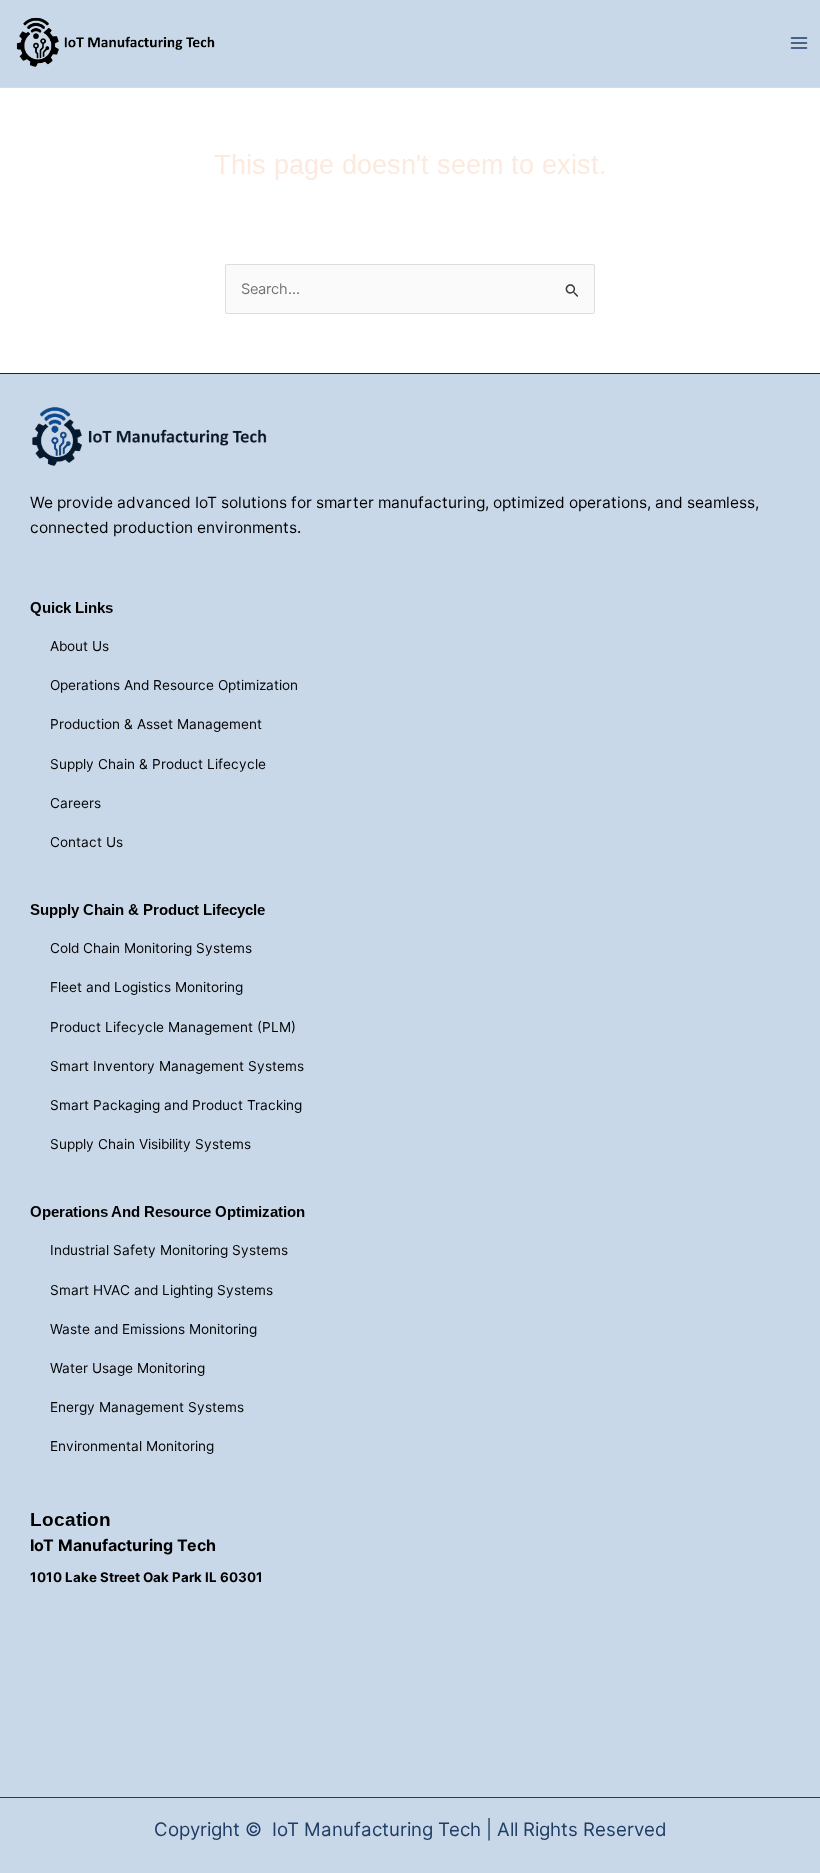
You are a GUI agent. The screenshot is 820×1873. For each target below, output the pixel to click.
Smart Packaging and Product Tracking (176, 1105)
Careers (75, 803)
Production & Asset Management (156, 724)
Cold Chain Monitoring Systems (151, 948)
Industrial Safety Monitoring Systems (169, 1250)
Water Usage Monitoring (127, 1368)
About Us (79, 646)
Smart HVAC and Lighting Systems (161, 1290)
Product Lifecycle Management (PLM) (173, 1027)
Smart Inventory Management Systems (177, 1066)
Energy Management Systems (147, 1407)
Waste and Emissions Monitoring (153, 1329)
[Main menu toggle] (799, 44)
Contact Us (86, 842)
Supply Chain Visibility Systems (150, 1144)
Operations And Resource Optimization (174, 685)
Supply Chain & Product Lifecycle (158, 764)
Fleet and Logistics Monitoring (146, 987)
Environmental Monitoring (132, 1446)
